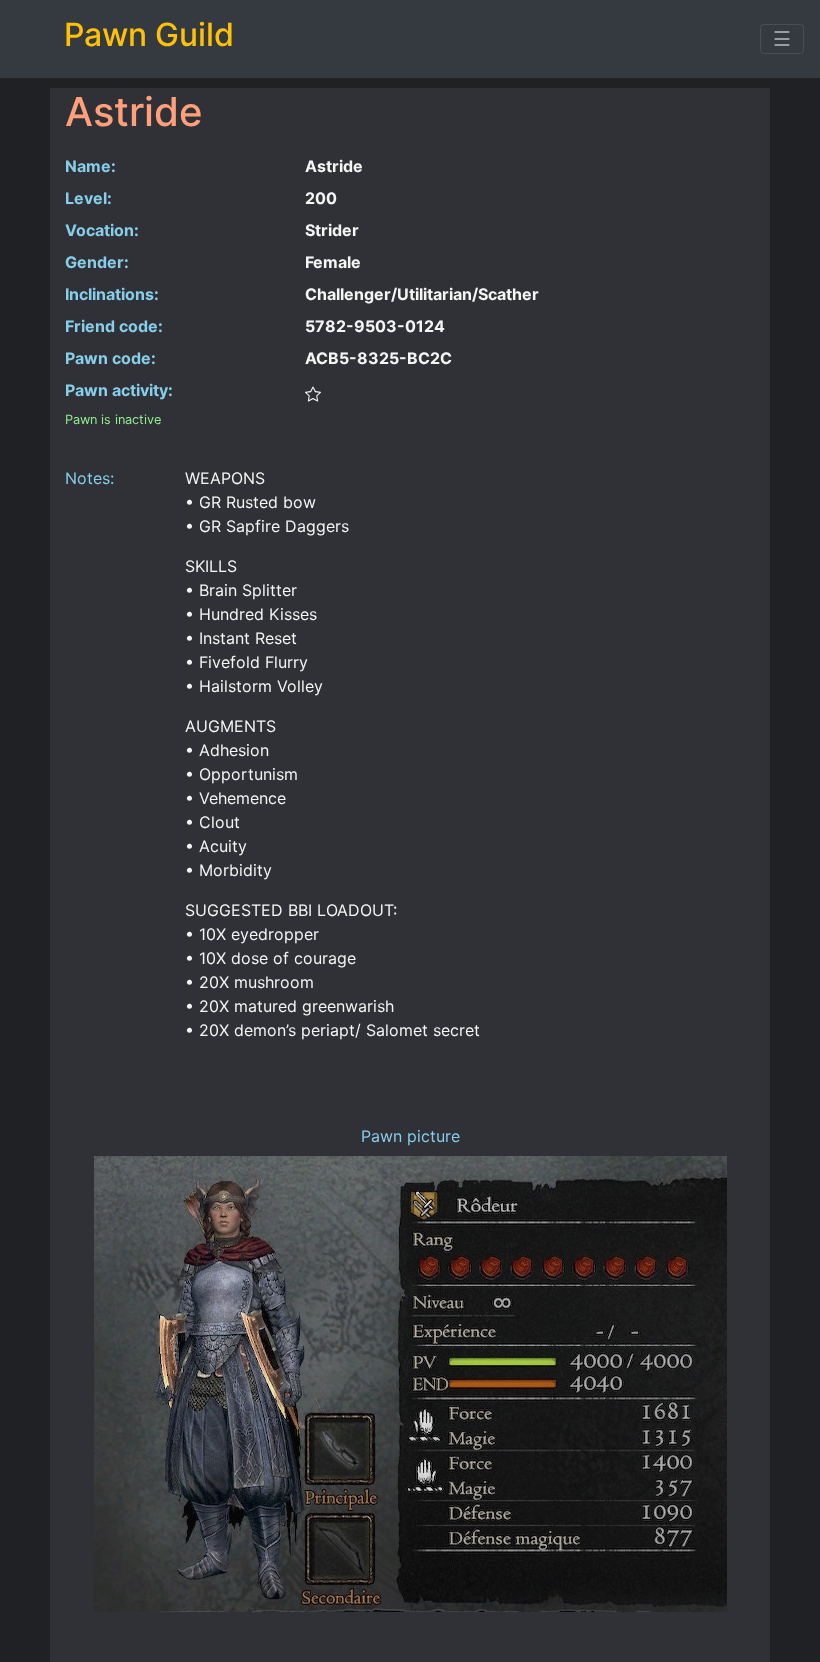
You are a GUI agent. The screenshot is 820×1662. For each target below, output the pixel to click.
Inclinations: (112, 294)
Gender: (97, 262)
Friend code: (114, 326)
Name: (90, 166)
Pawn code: (110, 358)
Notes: (89, 478)
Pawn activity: (119, 390)
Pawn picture (410, 1136)
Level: (88, 198)
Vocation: (102, 230)
